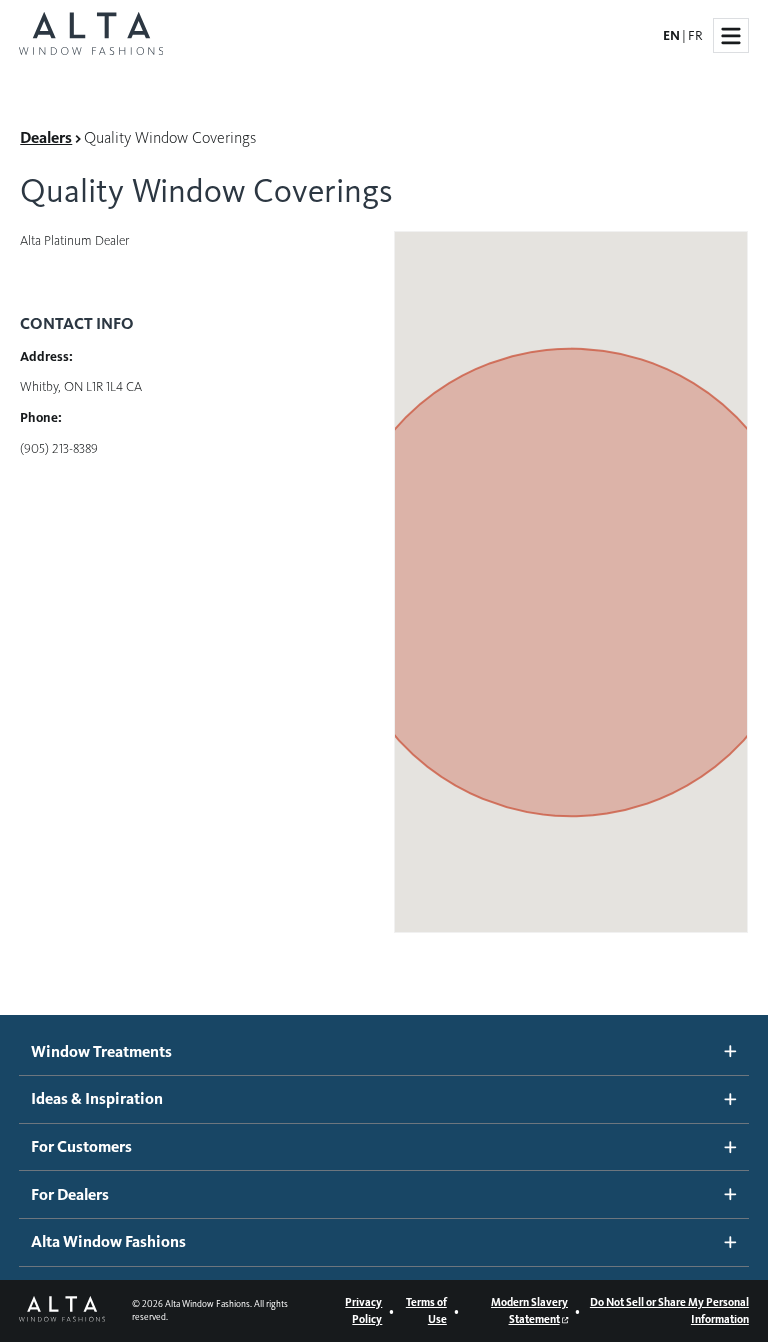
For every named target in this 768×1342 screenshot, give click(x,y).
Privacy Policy (363, 1310)
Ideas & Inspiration (97, 1098)
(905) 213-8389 (59, 448)
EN (671, 35)
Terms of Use (426, 1310)
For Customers (81, 1146)
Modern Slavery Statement (529, 1310)
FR (695, 35)
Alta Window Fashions (108, 1241)
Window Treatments (101, 1051)
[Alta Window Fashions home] (91, 35)
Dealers (46, 137)
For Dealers (70, 1194)
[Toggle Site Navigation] (731, 36)
